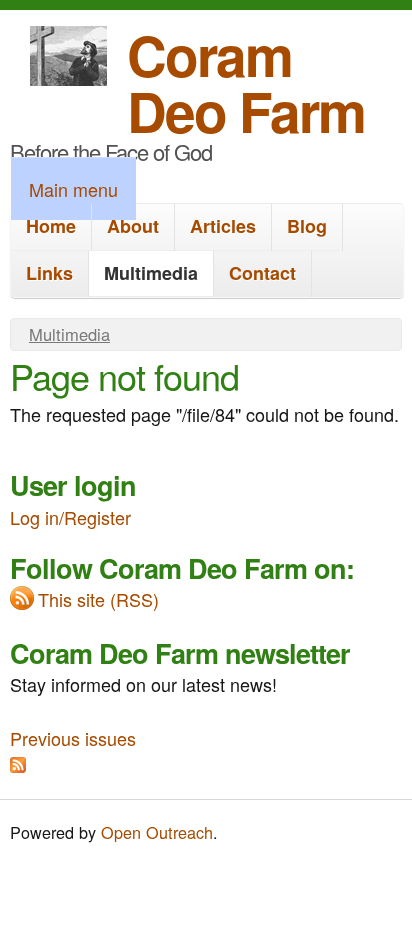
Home (51, 226)
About (133, 226)
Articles (223, 226)
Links (49, 273)
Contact (262, 273)
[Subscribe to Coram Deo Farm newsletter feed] (18, 765)
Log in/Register (70, 517)
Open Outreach (157, 832)
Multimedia (151, 273)
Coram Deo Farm (246, 82)
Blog (307, 226)
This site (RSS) (98, 599)
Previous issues (73, 738)
